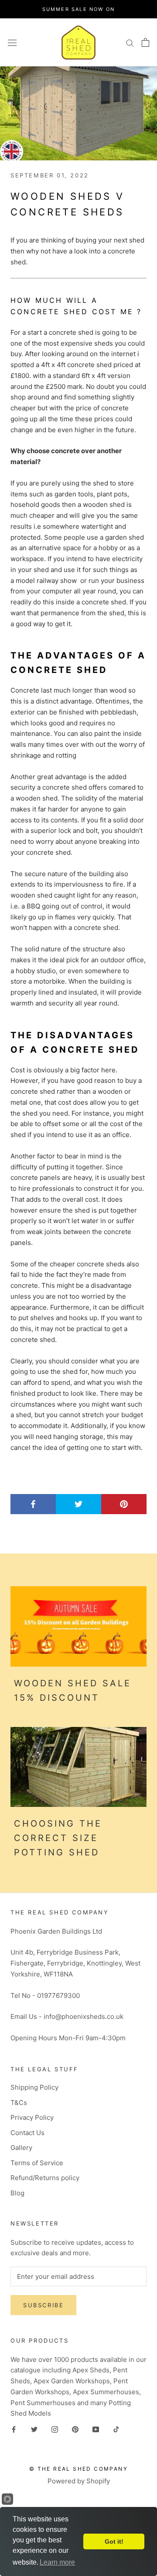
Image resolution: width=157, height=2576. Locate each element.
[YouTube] (96, 2429)
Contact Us (27, 2133)
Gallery (21, 2148)
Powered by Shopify (79, 2481)
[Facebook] (14, 2429)
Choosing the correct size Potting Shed (58, 1838)
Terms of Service (37, 2163)
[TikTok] (116, 2429)
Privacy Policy (32, 2117)
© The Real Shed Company (78, 2469)
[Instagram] (55, 2429)
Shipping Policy (34, 2087)
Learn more (57, 2562)
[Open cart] (145, 42)
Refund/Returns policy (45, 2178)
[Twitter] (34, 2429)
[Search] (130, 42)
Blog (17, 2193)
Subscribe (43, 2305)
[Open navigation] (12, 42)
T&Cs (19, 2103)
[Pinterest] (75, 2429)
